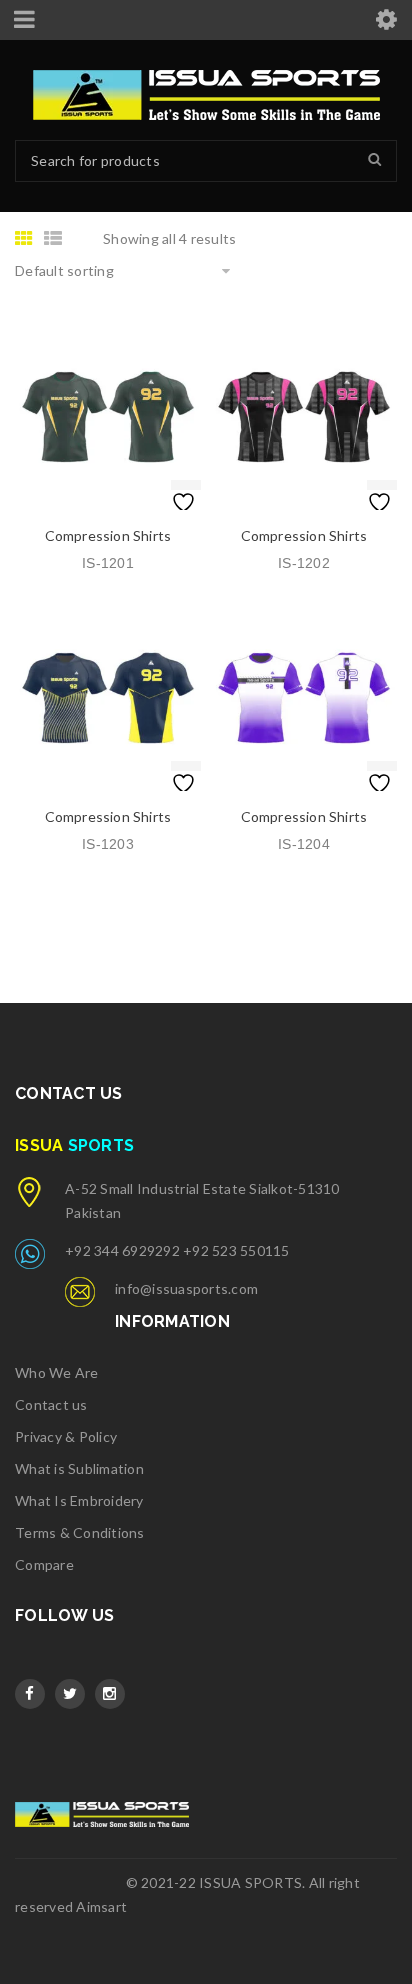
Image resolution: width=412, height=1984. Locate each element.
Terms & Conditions (80, 1532)
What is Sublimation (79, 1468)
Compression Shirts (108, 535)
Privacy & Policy (66, 1436)
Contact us (51, 1404)
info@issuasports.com (186, 1288)
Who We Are (57, 1372)
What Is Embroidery (79, 1500)
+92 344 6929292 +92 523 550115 (177, 1250)
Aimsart (101, 1906)
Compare (44, 1564)
